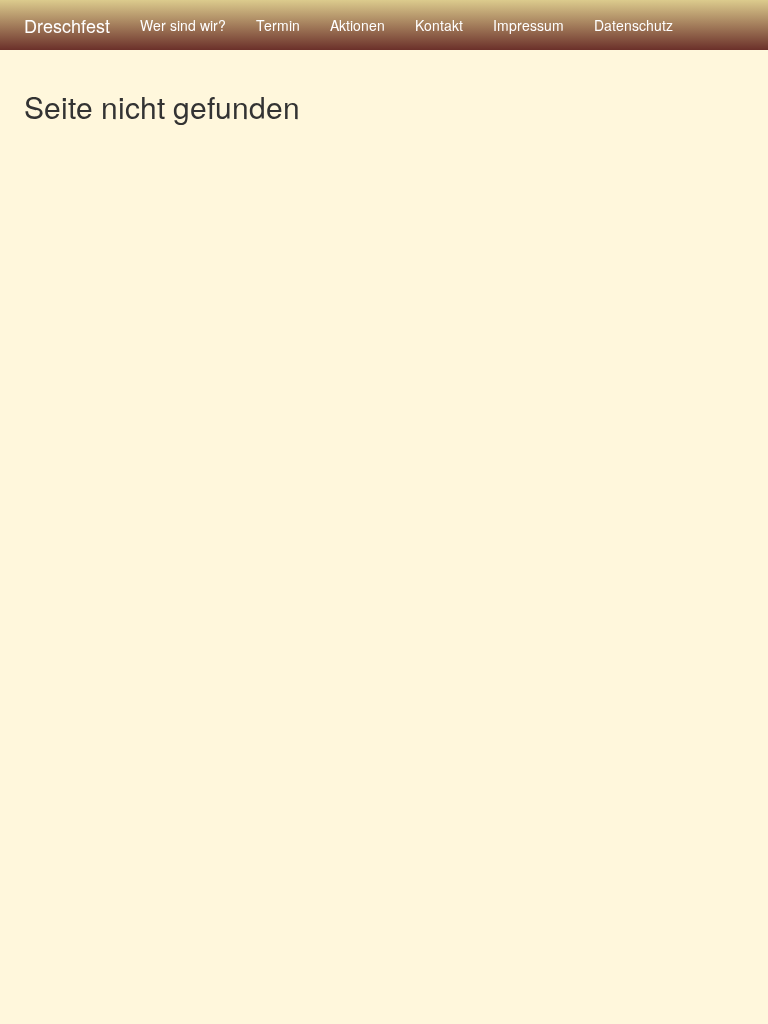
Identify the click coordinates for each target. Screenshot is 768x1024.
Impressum (528, 25)
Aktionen (357, 25)
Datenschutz (633, 25)
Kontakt (439, 25)
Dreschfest (67, 25)
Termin (278, 25)
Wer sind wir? (183, 25)
